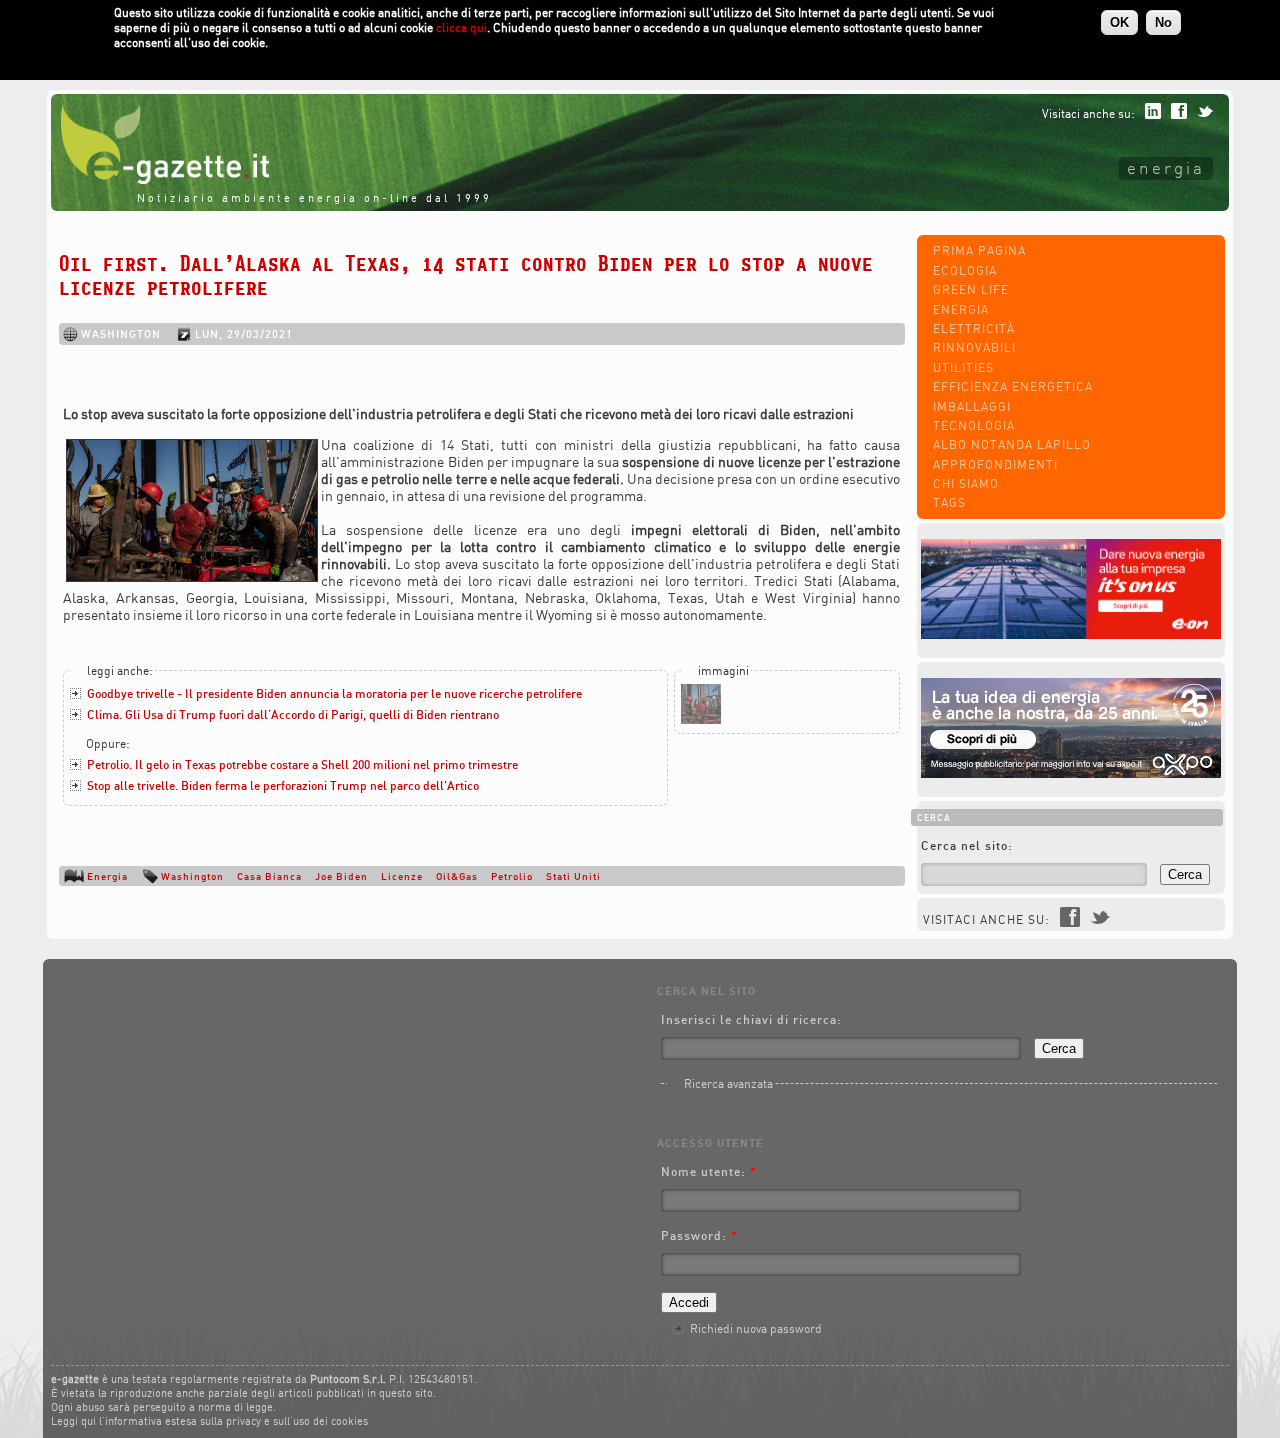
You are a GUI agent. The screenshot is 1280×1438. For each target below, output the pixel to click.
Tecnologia (974, 425)
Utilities (963, 367)
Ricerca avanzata (728, 1083)
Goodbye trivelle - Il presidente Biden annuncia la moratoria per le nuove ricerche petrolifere (334, 693)
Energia (1166, 167)
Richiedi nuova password (756, 1328)
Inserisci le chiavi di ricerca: (751, 1019)
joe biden (341, 876)
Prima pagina (979, 250)
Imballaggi (972, 406)
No (1163, 22)
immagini (723, 670)
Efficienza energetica (1013, 386)
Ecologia (965, 270)
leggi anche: (120, 670)
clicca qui (461, 27)
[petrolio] (701, 719)
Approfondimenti (995, 464)
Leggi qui (73, 1421)
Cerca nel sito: (967, 845)
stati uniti (573, 876)
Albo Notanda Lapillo (1012, 444)
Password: (699, 1235)
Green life (971, 289)
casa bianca (269, 876)
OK (1119, 22)
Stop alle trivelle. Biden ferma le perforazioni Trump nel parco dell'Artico (283, 785)
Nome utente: (709, 1171)
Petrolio (512, 876)
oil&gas (457, 876)
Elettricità (974, 328)
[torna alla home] (160, 179)
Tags (949, 502)
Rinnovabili (974, 347)
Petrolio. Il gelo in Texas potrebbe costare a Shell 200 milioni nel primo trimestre (302, 764)
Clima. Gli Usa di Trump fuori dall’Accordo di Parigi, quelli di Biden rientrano (293, 714)
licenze (402, 876)
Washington (192, 876)
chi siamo (966, 483)
